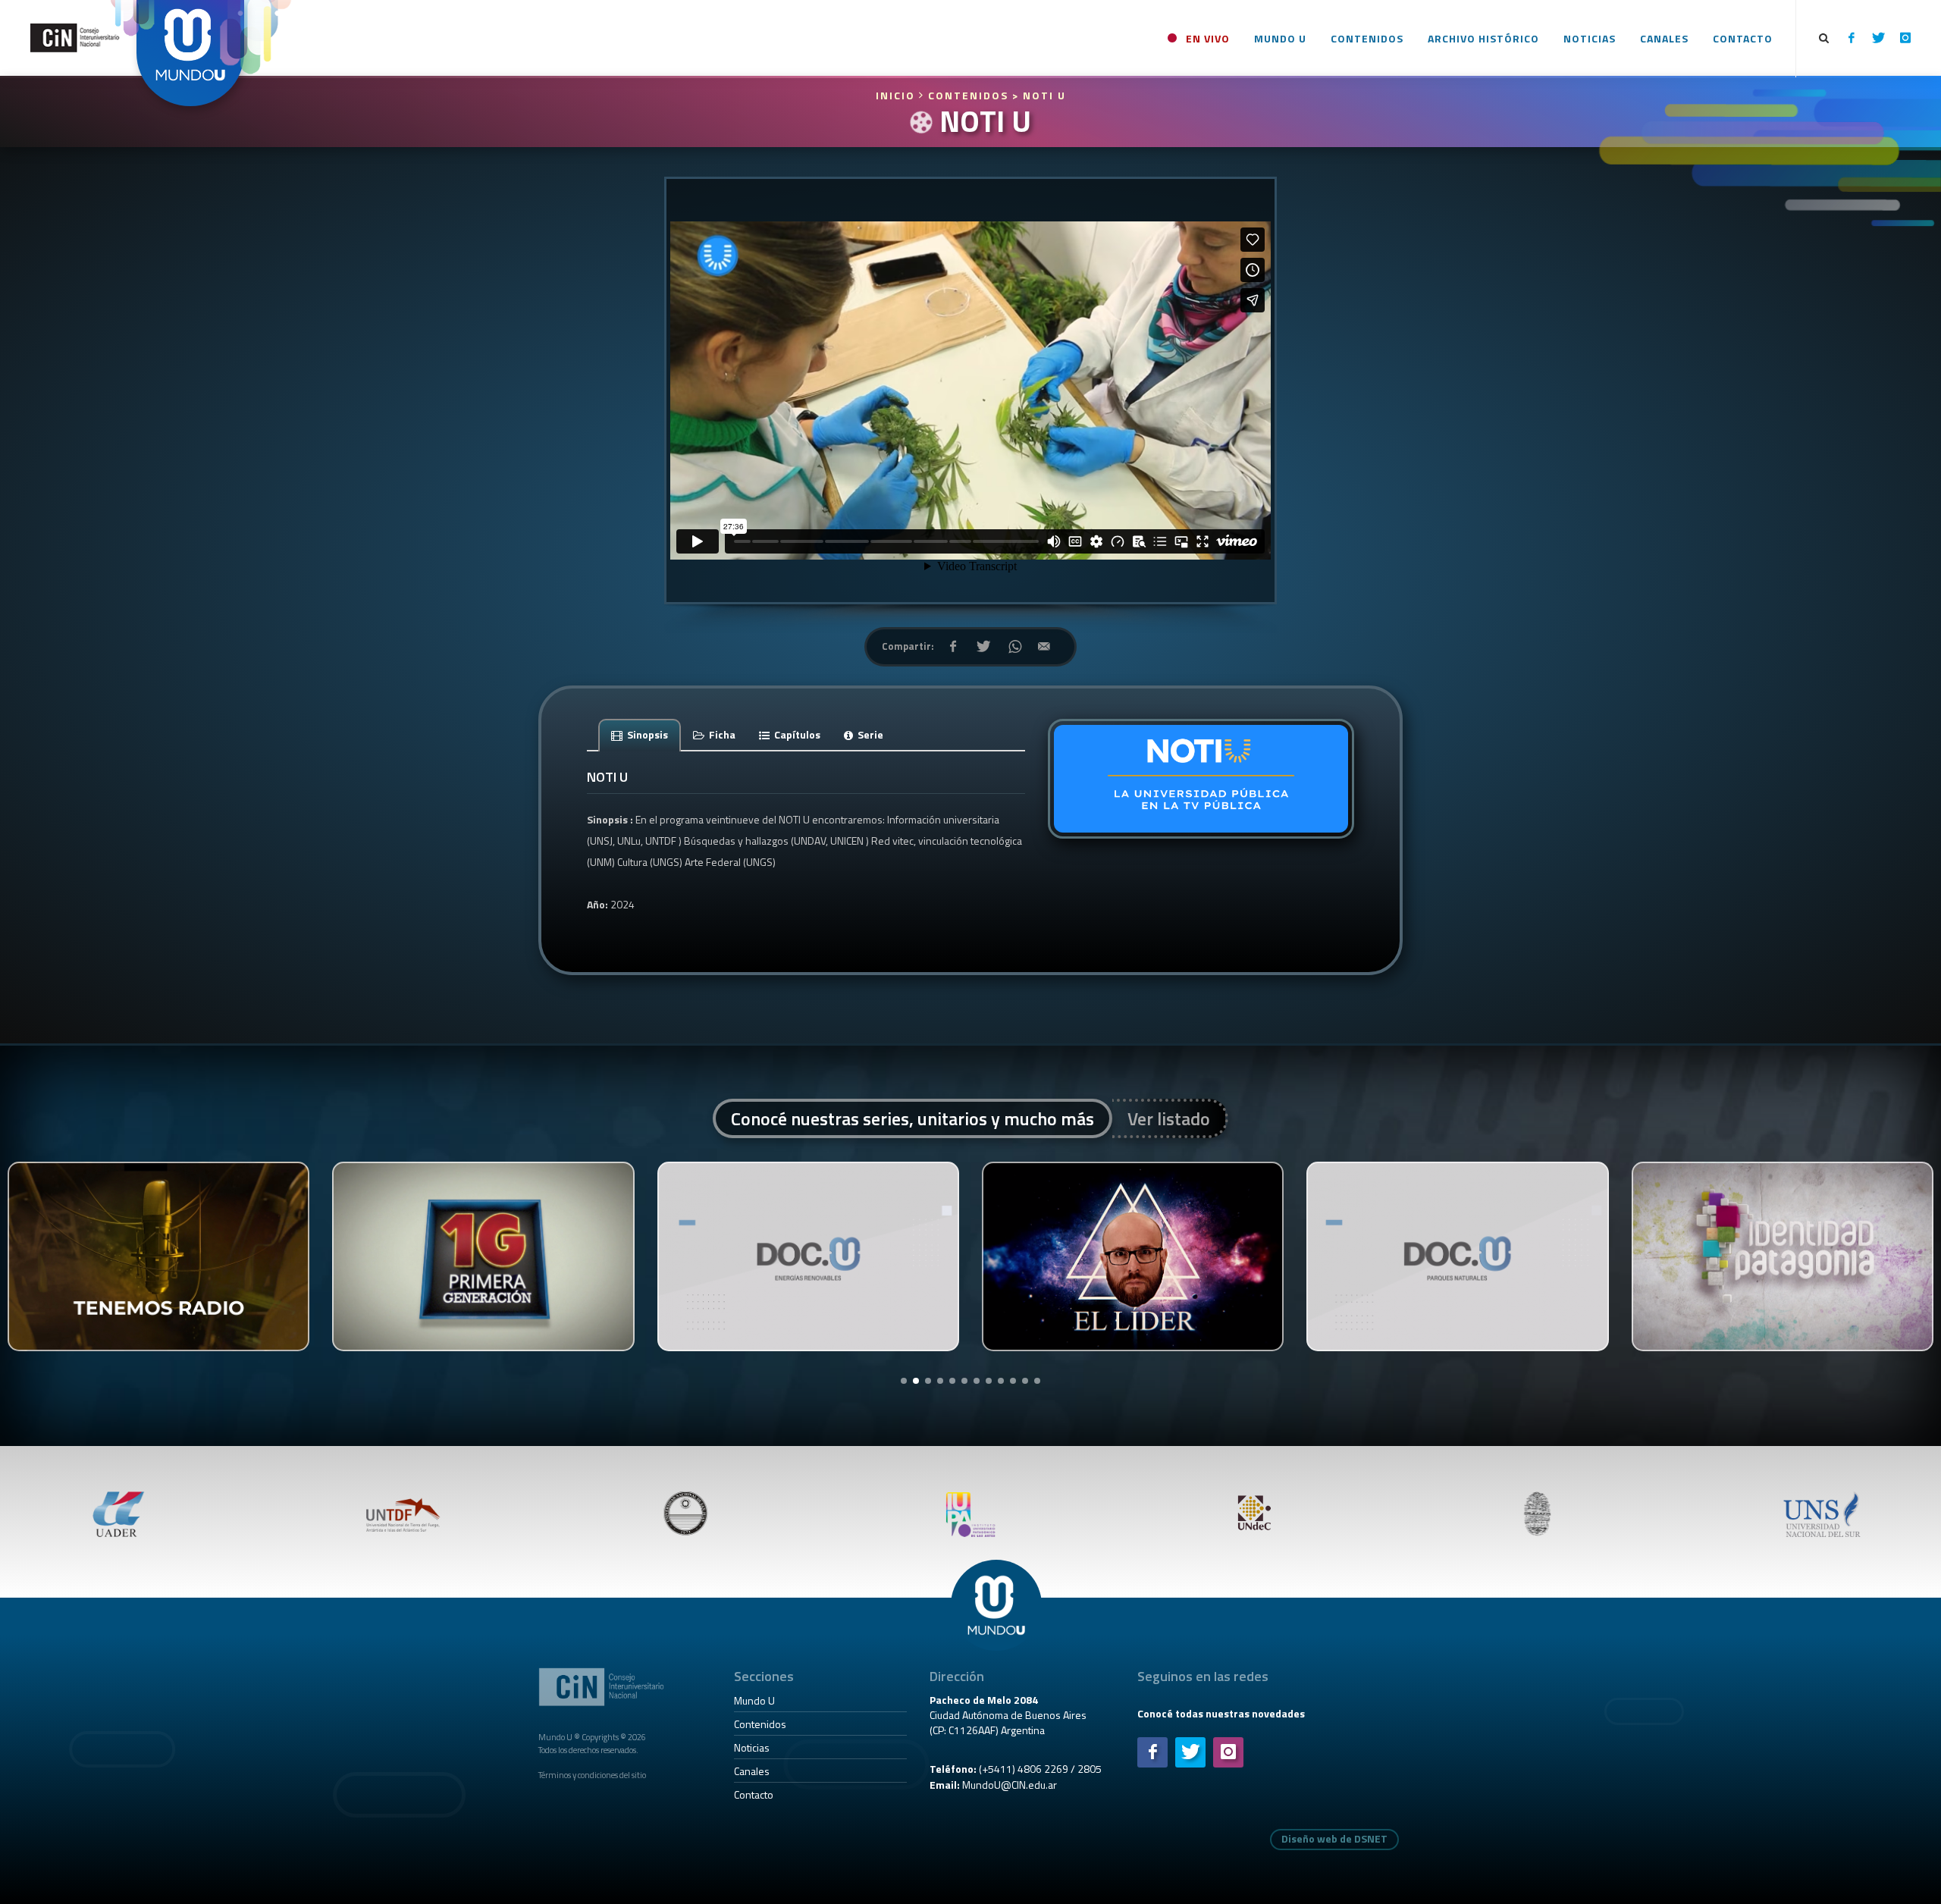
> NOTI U (1039, 95)
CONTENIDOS (968, 95)
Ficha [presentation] (721, 734)
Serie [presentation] (869, 734)
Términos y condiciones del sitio (592, 1775)
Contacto (754, 1794)
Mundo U (754, 1700)
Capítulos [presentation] (796, 734)
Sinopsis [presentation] (646, 734)
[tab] (640, 734)
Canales (752, 1771)
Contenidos (760, 1724)
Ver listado (1169, 1118)
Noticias (752, 1747)
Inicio (897, 95)
